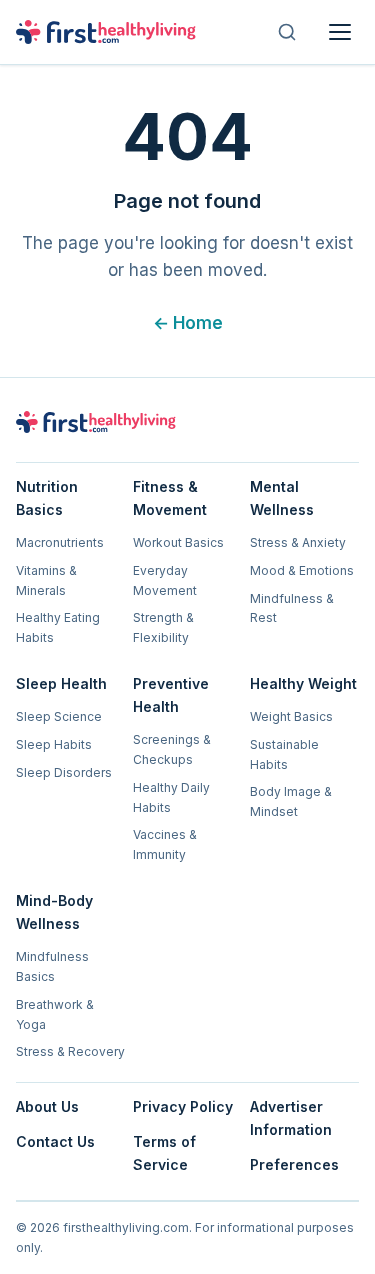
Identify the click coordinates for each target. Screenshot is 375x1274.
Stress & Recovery (70, 1051)
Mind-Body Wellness (54, 912)
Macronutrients (60, 542)
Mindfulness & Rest (292, 608)
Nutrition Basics (47, 498)
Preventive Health (171, 695)
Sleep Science (59, 716)
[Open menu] (340, 32)
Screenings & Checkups (172, 749)
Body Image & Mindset (291, 801)
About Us (47, 1106)
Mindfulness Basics (52, 966)
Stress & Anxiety (298, 542)
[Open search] (287, 32)
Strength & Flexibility (163, 627)
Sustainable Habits (284, 754)
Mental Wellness (282, 498)
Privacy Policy (183, 1106)
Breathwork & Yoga (55, 1014)
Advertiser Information (291, 1118)
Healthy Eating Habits (58, 627)
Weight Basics (291, 716)
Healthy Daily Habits (171, 797)
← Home (188, 323)
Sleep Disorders (64, 772)
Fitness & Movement (170, 498)
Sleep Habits (54, 744)
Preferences (294, 1164)
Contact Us (55, 1141)
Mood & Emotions (302, 570)
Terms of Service (164, 1153)
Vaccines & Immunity (165, 844)
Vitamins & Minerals (46, 580)
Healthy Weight (303, 683)
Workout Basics (178, 542)
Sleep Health (61, 683)
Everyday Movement (165, 580)
